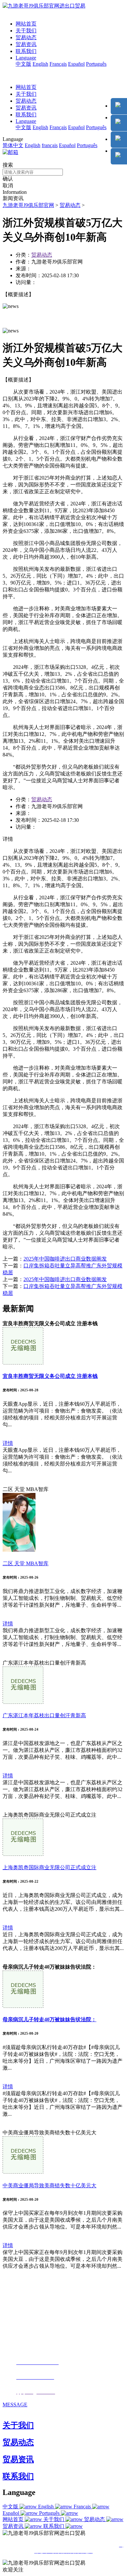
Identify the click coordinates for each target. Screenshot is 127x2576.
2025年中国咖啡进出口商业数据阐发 (65, 1259)
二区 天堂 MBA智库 (26, 1563)
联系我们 (26, 51)
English (40, 64)
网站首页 (26, 24)
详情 (8, 1443)
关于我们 (26, 31)
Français (58, 64)
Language (26, 58)
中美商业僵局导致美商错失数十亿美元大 (49, 2186)
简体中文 (13, 145)
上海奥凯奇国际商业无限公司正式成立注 (49, 1867)
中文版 (23, 64)
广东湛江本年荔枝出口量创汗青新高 (44, 1715)
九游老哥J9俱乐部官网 (28, 205)
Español (76, 64)
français (50, 145)
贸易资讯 (26, 44)
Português (96, 64)
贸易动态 (26, 37)
